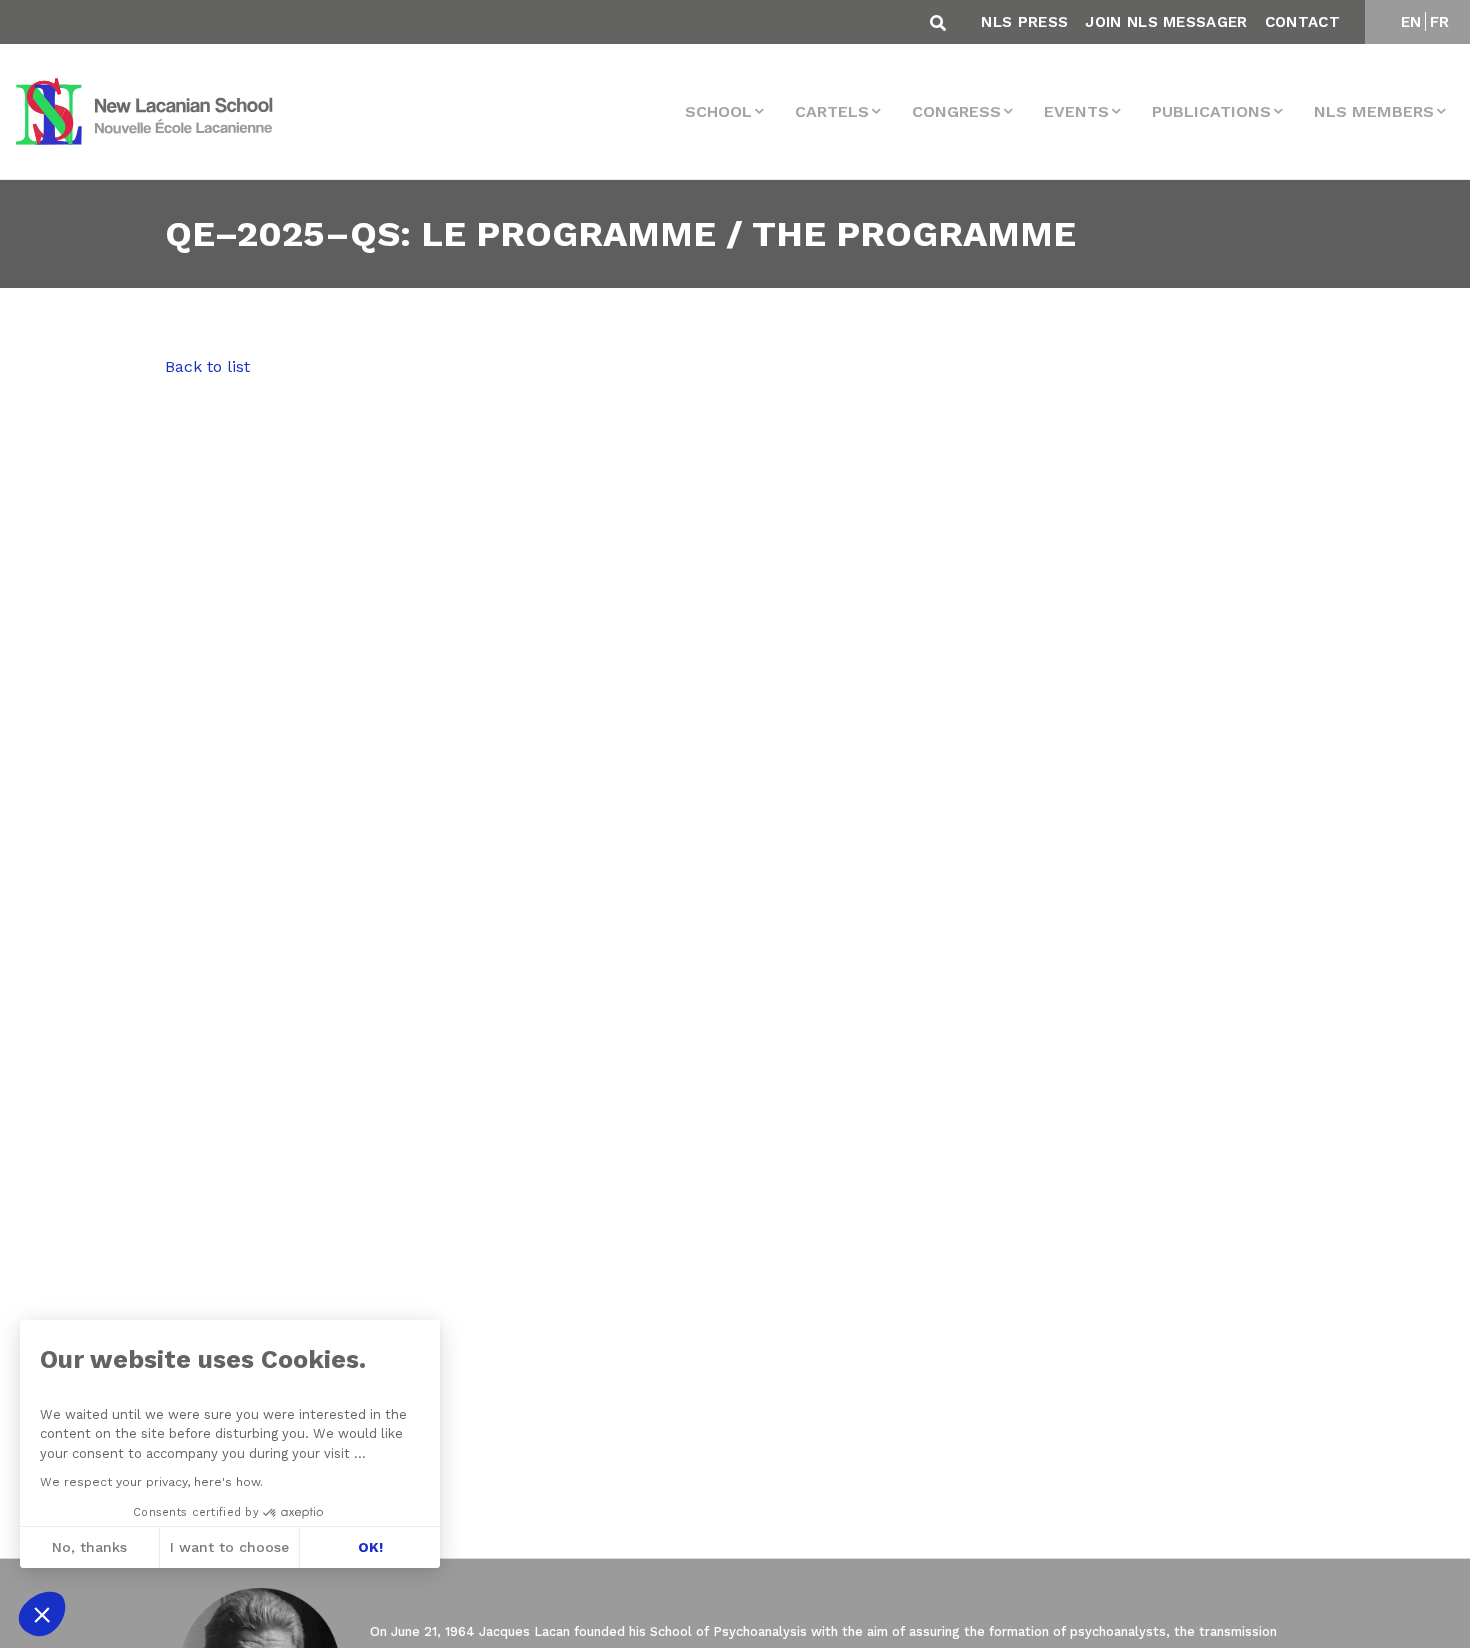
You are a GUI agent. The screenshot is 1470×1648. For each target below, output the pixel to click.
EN (1411, 22)
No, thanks (89, 1547)
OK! (370, 1547)
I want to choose (229, 1547)
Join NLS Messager (1166, 22)
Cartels (832, 111)
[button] (42, 1614)
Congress (956, 111)
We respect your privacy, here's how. (151, 1482)
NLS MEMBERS (1374, 111)
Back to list (207, 366)
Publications (1211, 111)
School (718, 111)
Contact (1302, 22)
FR (1440, 22)
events (1076, 111)
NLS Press (1024, 22)
